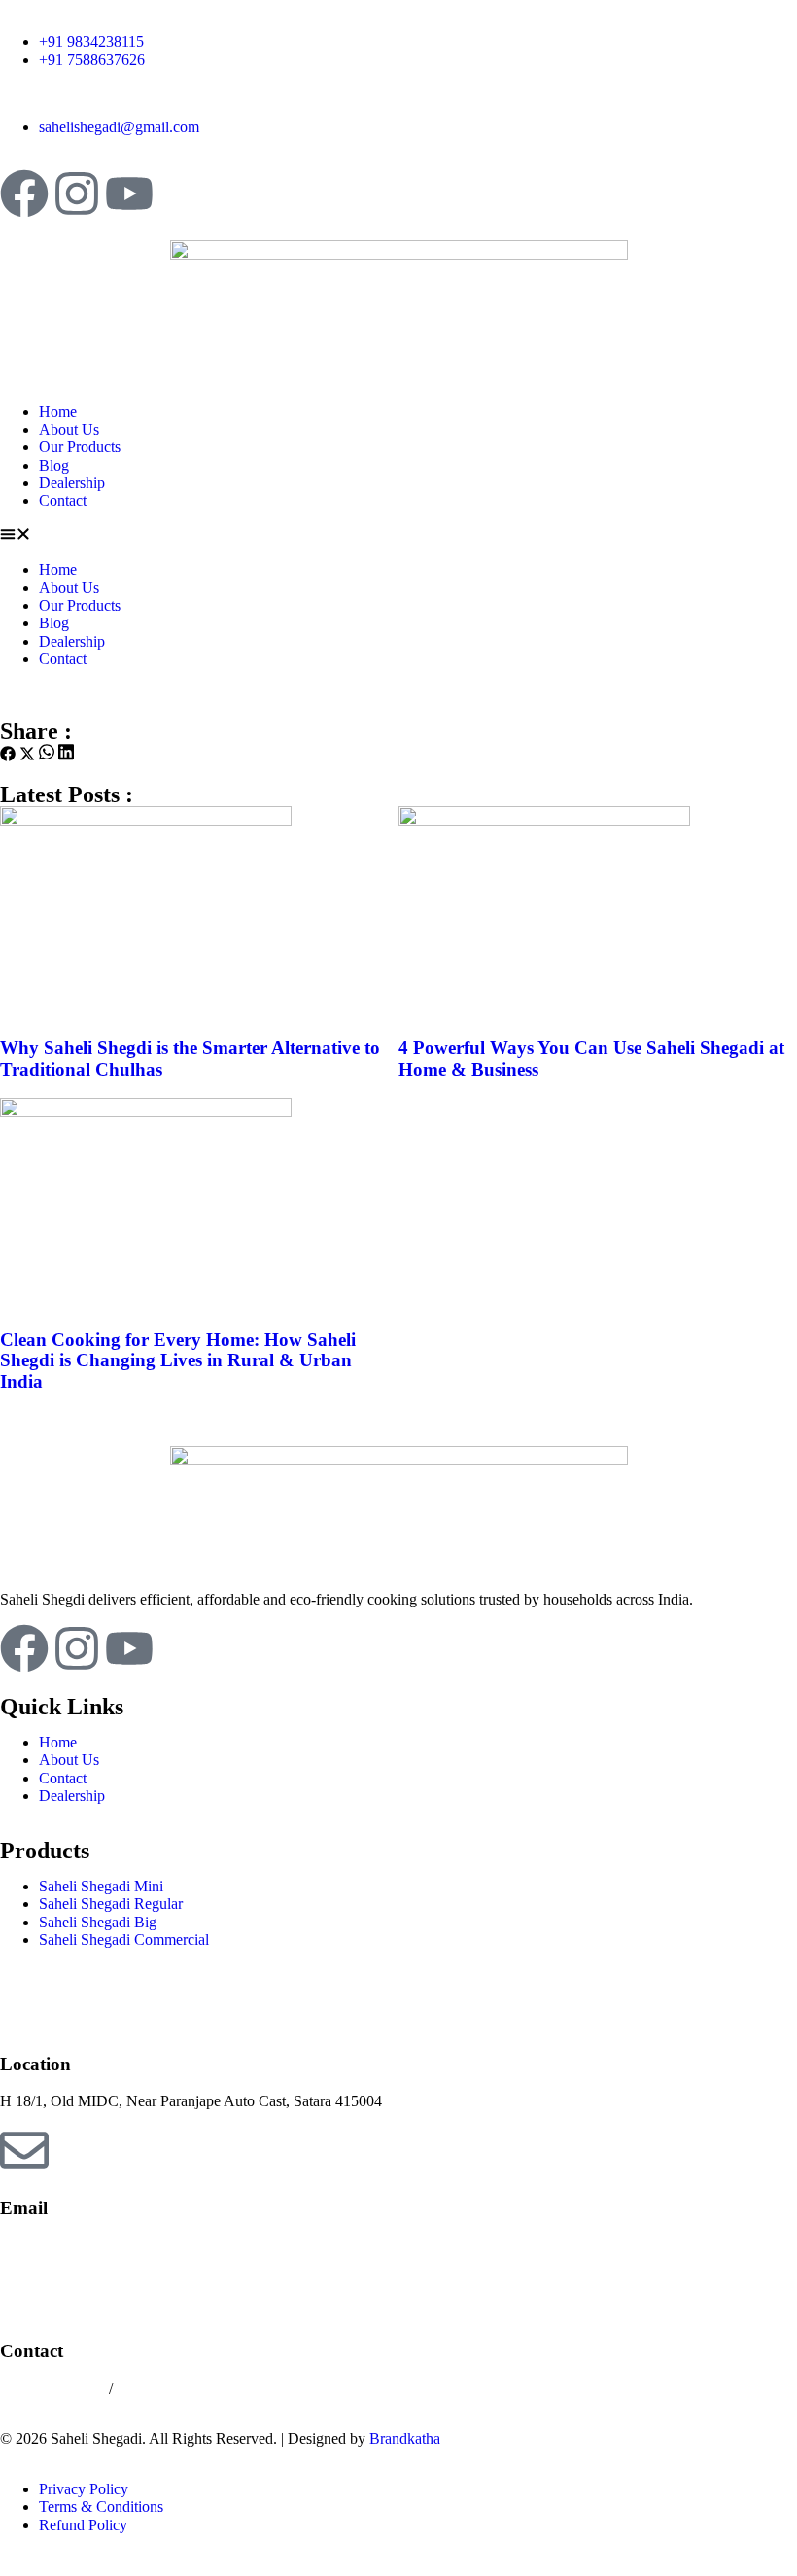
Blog (54, 465)
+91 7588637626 (170, 2389)
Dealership (72, 483)
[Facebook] (24, 194)
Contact (63, 500)
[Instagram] (77, 194)
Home (58, 412)
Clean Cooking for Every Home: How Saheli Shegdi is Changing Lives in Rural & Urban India (178, 1360)
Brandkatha (405, 2438)
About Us (69, 429)
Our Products (80, 447)
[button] (398, 536)
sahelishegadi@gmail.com (80, 2245)
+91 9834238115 (54, 2389)
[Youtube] (129, 194)
